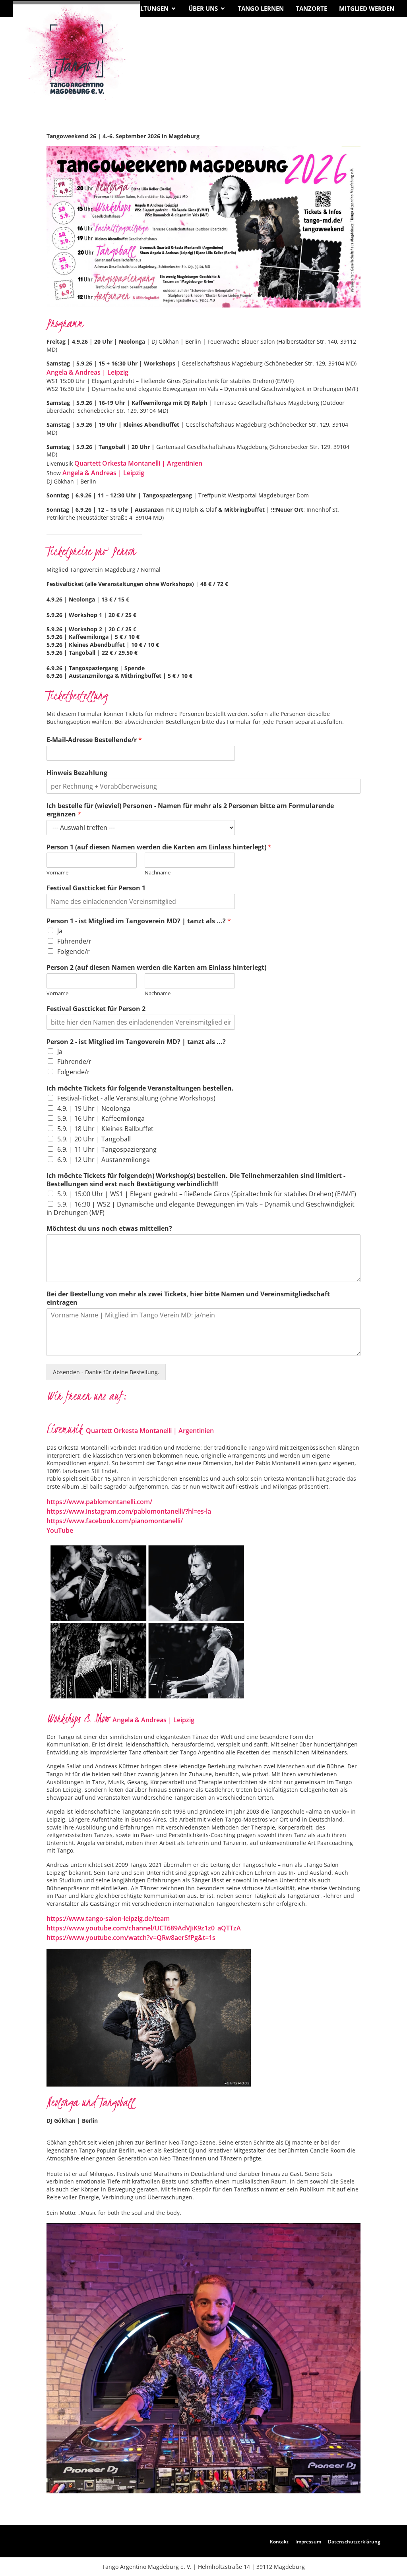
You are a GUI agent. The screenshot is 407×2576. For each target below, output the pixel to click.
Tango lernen (261, 8)
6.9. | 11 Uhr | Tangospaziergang (107, 1149)
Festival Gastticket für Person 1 (96, 888)
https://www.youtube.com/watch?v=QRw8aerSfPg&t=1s (131, 1938)
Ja (60, 931)
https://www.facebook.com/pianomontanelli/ (115, 1521)
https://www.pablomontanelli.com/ (99, 1502)
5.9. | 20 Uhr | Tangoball (94, 1139)
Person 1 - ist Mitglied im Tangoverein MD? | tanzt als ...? (139, 921)
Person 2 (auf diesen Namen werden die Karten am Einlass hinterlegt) (156, 968)
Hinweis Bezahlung (77, 773)
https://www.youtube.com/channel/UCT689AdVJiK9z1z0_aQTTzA (144, 1928)
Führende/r (74, 941)
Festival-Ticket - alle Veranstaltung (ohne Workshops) (136, 1098)
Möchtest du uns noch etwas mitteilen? (109, 1229)
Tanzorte (311, 8)
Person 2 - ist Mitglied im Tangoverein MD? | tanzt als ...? (136, 1042)
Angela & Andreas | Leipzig (87, 372)
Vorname (57, 873)
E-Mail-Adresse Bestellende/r (94, 740)
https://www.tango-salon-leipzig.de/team (108, 1918)
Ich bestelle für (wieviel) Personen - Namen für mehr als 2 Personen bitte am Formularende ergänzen (190, 810)
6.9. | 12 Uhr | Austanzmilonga (104, 1160)
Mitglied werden (367, 8)
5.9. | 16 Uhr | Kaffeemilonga (101, 1118)
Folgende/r (74, 951)
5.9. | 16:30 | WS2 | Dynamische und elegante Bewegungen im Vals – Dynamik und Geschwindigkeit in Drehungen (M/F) (201, 1208)
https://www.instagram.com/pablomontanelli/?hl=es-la (129, 1511)
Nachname (158, 873)
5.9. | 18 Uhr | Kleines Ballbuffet (105, 1129)
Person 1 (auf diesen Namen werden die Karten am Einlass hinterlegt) (159, 847)
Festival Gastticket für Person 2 (96, 1009)
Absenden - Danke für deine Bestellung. (106, 1372)
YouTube (60, 1530)
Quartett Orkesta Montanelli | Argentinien (138, 463)
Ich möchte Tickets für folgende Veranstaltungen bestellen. (140, 1088)
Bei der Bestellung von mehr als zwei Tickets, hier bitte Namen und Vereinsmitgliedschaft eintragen (188, 1298)
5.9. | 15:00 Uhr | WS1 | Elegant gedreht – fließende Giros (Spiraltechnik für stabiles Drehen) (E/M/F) (207, 1194)
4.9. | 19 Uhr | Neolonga (94, 1108)
